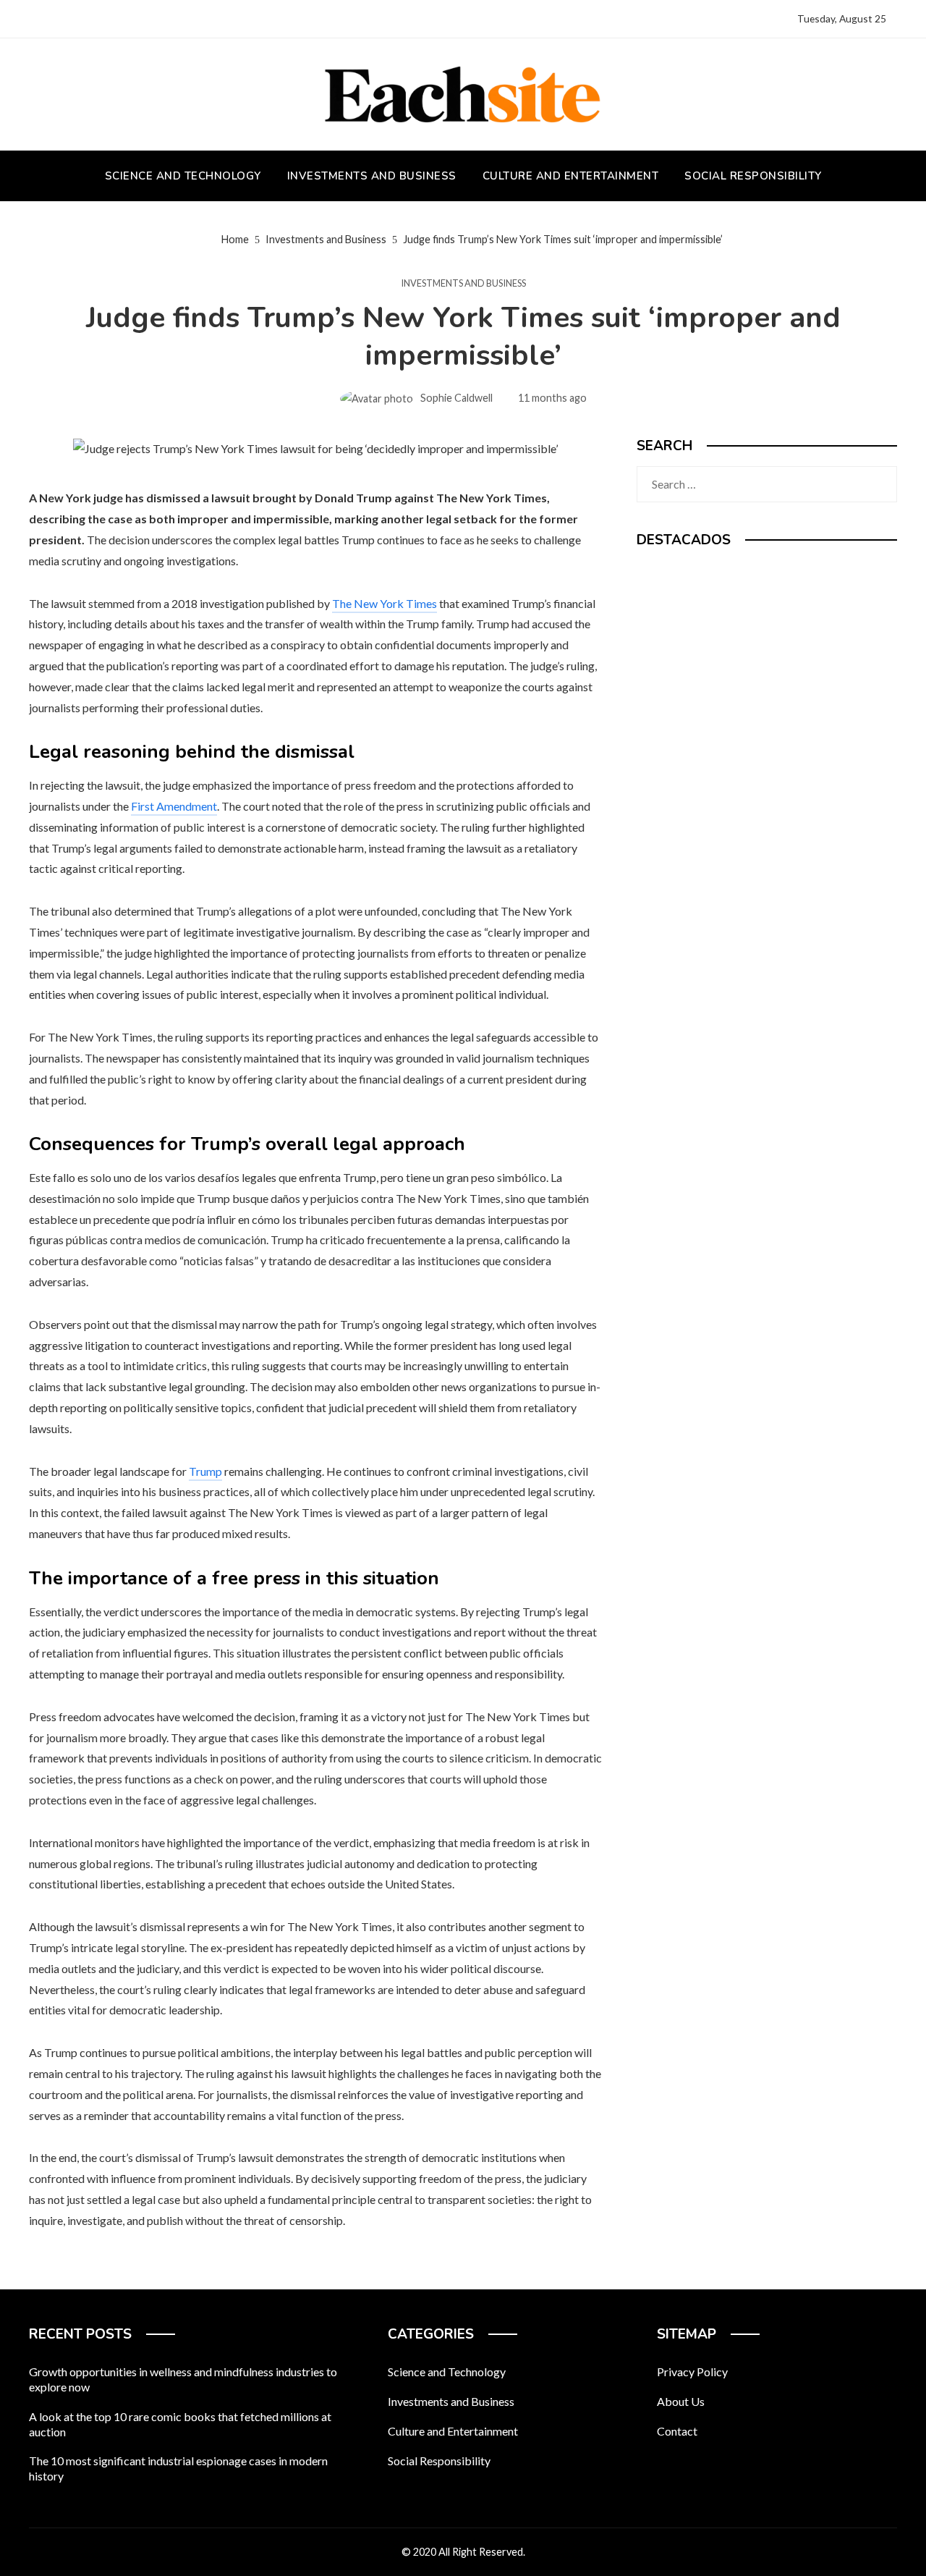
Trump (205, 1471)
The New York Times (385, 603)
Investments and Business (463, 283)
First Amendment (174, 806)
